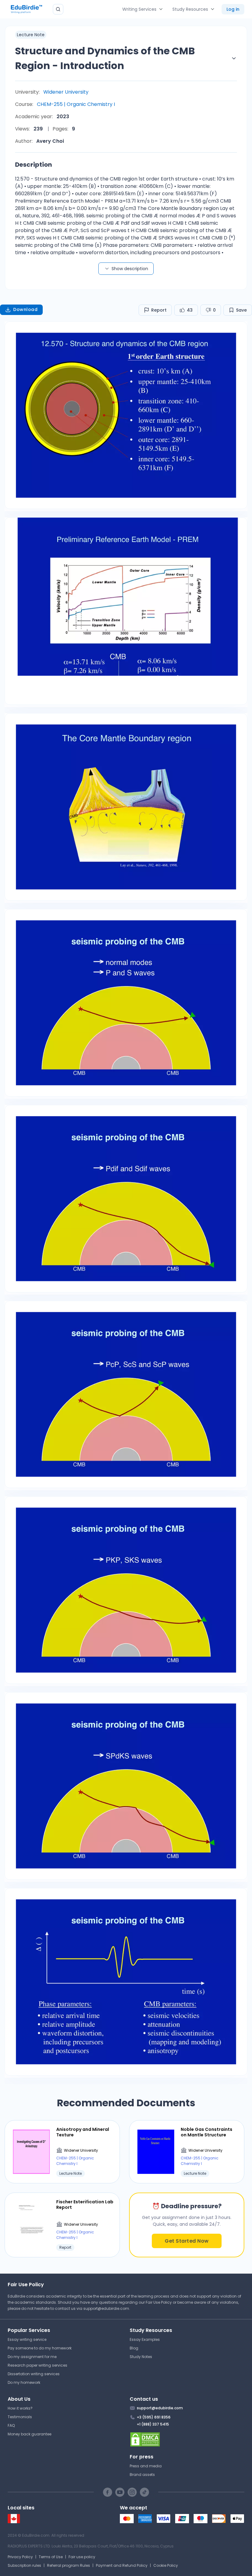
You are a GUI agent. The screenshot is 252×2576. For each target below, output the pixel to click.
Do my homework (24, 2382)
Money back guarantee (30, 2434)
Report (159, 310)
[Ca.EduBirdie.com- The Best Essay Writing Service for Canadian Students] (14, 2522)
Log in (233, 9)
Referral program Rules (69, 2565)
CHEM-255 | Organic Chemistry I (76, 104)
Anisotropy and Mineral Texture (83, 2132)
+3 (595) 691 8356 (154, 2417)
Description (33, 165)
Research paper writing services (37, 2365)
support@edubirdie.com (106, 2308)
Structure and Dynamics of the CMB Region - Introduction (105, 58)
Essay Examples (145, 2339)
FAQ (11, 2425)
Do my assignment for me (32, 2357)
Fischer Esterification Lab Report (85, 2205)
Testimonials (20, 2417)
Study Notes (141, 2357)
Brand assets (142, 2475)
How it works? (20, 2408)
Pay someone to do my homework (40, 2348)
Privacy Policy (20, 2557)
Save (241, 310)
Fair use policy (82, 2557)
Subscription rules (24, 2565)
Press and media (146, 2466)
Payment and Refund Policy (122, 2565)
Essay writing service (27, 2339)
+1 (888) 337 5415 (153, 2424)
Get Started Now (187, 2241)
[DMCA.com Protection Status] (187, 2439)
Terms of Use (51, 2557)
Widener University (66, 92)
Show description (130, 269)
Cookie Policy (166, 2565)
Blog (134, 2348)
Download (25, 309)
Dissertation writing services (34, 2374)
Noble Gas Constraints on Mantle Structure (207, 2132)
